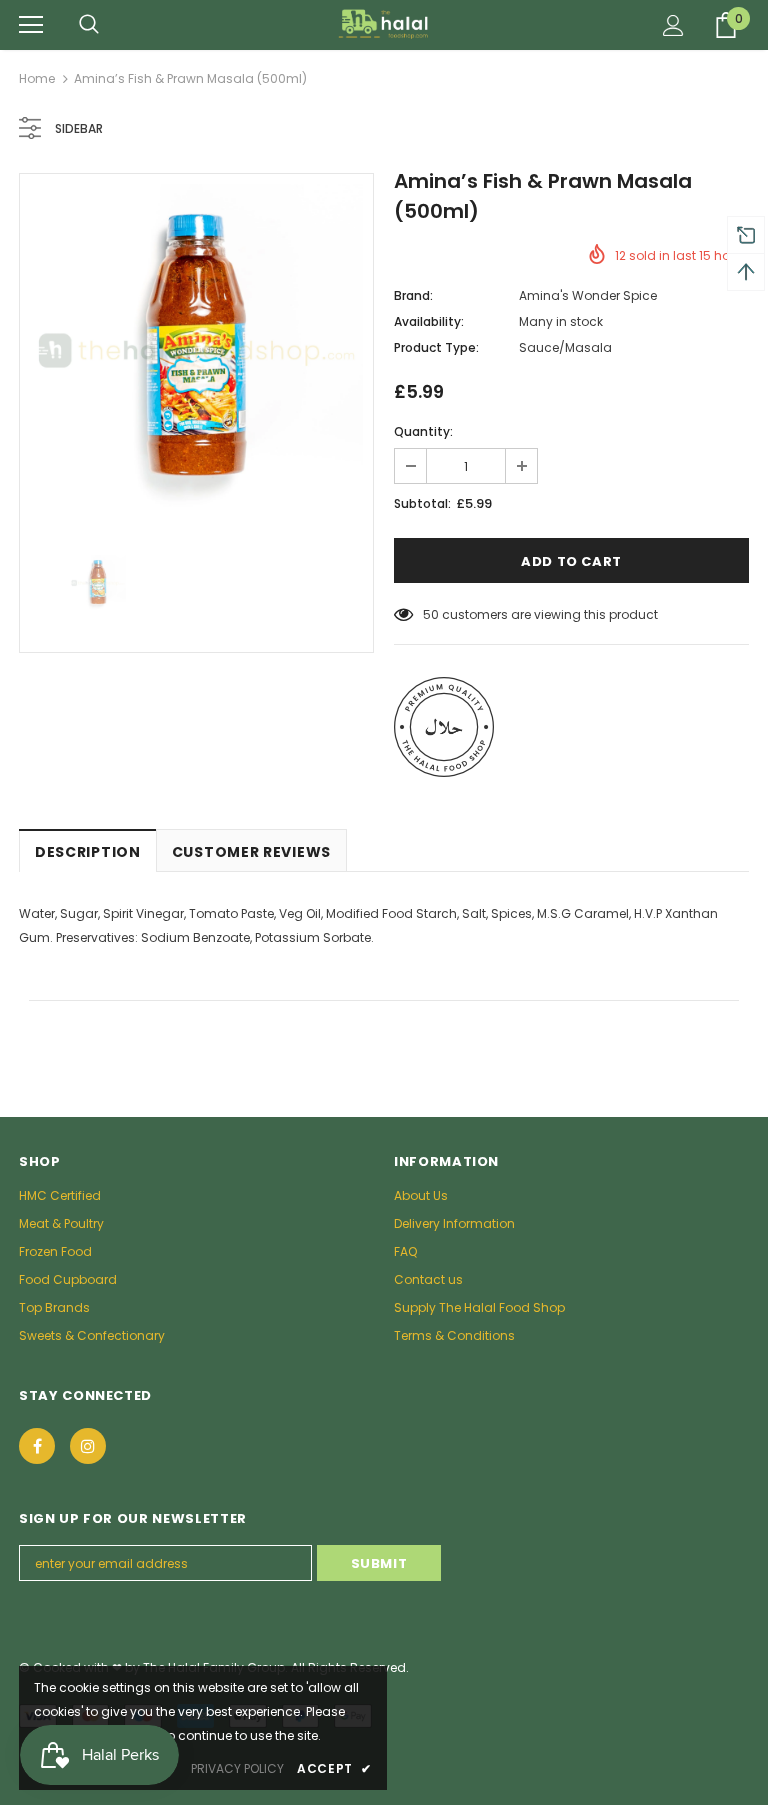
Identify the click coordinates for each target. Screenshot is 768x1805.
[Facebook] (37, 1446)
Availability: (429, 321)
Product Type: (436, 347)
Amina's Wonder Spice (588, 295)
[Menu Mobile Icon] (31, 25)
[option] (196, 350)
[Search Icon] (89, 25)
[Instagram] (88, 1446)
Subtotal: (422, 503)
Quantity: (423, 431)
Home (37, 78)
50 (431, 614)
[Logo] (384, 24)
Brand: (413, 295)
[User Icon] (673, 25)
